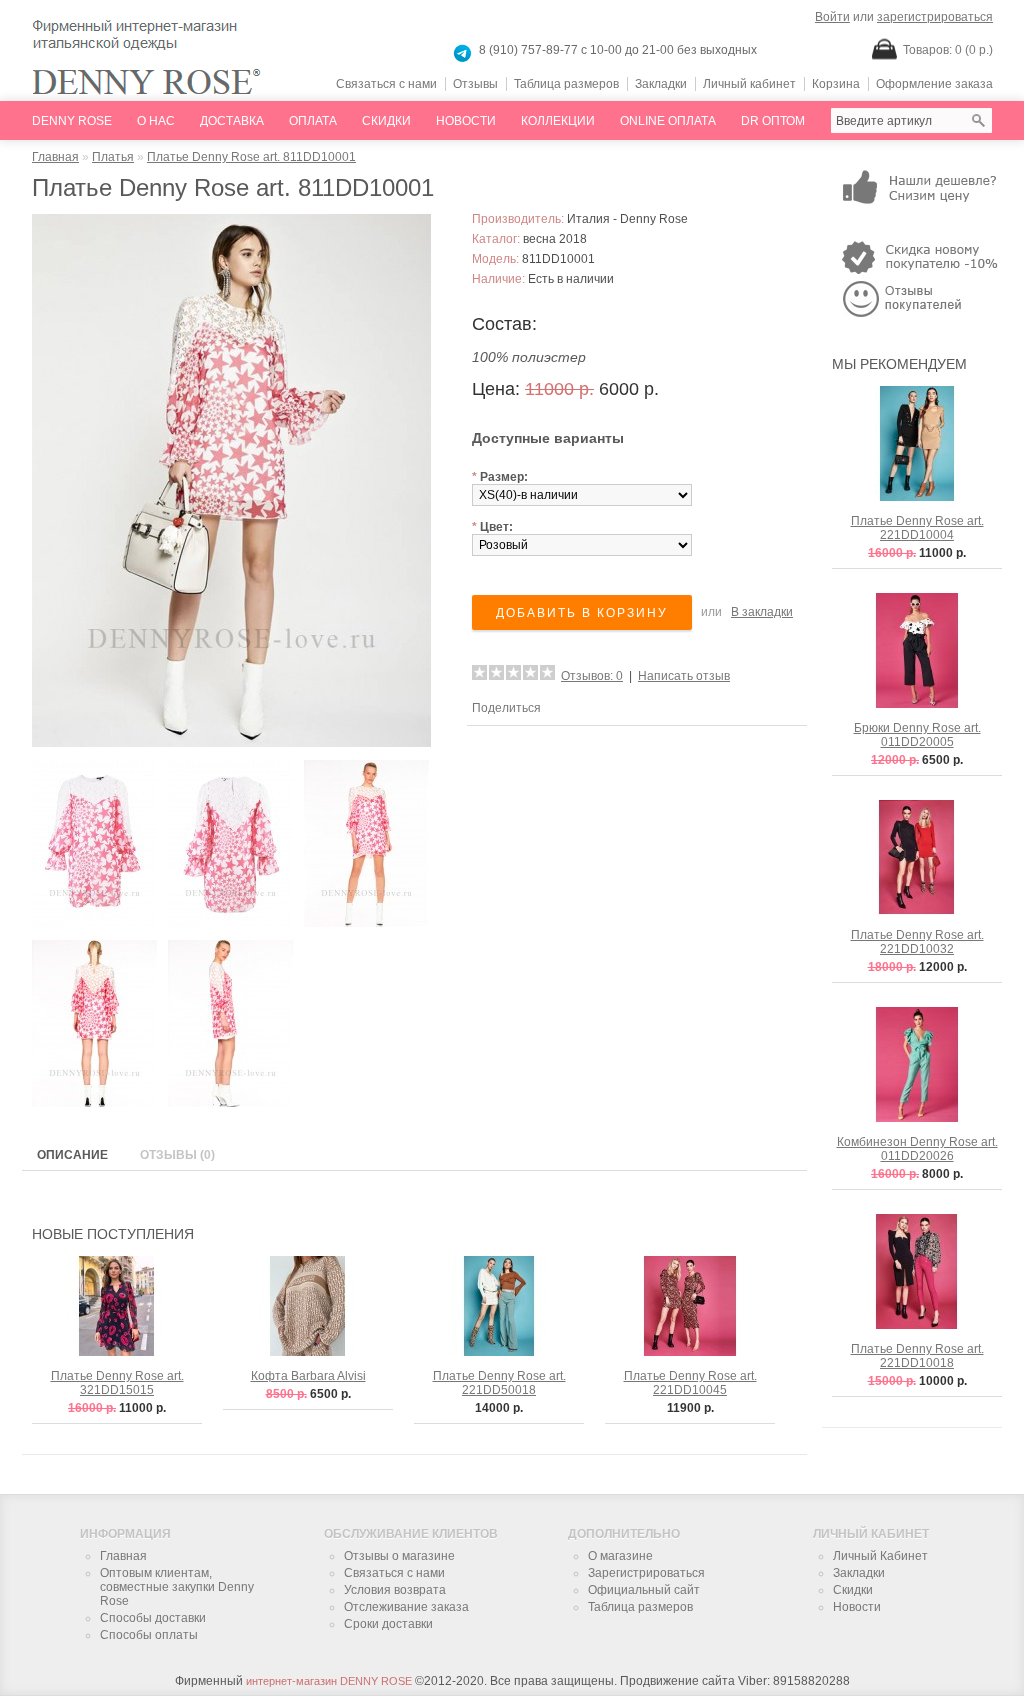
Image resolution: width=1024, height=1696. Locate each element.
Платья (113, 157)
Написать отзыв (684, 676)
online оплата (668, 121)
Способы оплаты (149, 1635)
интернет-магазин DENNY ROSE (329, 1681)
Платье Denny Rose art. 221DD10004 (917, 528)
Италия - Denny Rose (627, 219)
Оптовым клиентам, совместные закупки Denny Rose (177, 1587)
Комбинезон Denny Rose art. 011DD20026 (917, 1149)
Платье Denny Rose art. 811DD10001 (251, 157)
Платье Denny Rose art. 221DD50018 (499, 1383)
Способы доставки (153, 1618)
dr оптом (773, 121)
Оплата (313, 121)
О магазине (620, 1556)
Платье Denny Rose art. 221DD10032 (917, 942)
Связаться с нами (386, 84)
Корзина (836, 84)
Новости (466, 121)
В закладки (762, 612)
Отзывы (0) (177, 1155)
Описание (72, 1155)
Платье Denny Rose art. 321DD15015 (117, 1383)
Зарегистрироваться (646, 1573)
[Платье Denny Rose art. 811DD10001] (227, 743)
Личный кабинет (749, 84)
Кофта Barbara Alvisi (308, 1376)
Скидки (386, 121)
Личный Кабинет (880, 1556)
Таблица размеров (566, 84)
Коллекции (558, 121)
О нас (156, 121)
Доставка (232, 121)
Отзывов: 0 (592, 676)
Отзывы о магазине (399, 1556)
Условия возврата (395, 1590)
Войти (832, 17)
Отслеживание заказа (406, 1607)
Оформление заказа (934, 84)
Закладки (661, 84)
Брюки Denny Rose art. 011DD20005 (917, 735)
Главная (55, 157)
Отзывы (475, 84)
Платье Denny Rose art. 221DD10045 (690, 1383)
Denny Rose (72, 121)
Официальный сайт (644, 1590)
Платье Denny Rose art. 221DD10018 (917, 1356)
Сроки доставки (388, 1624)
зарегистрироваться (935, 17)
